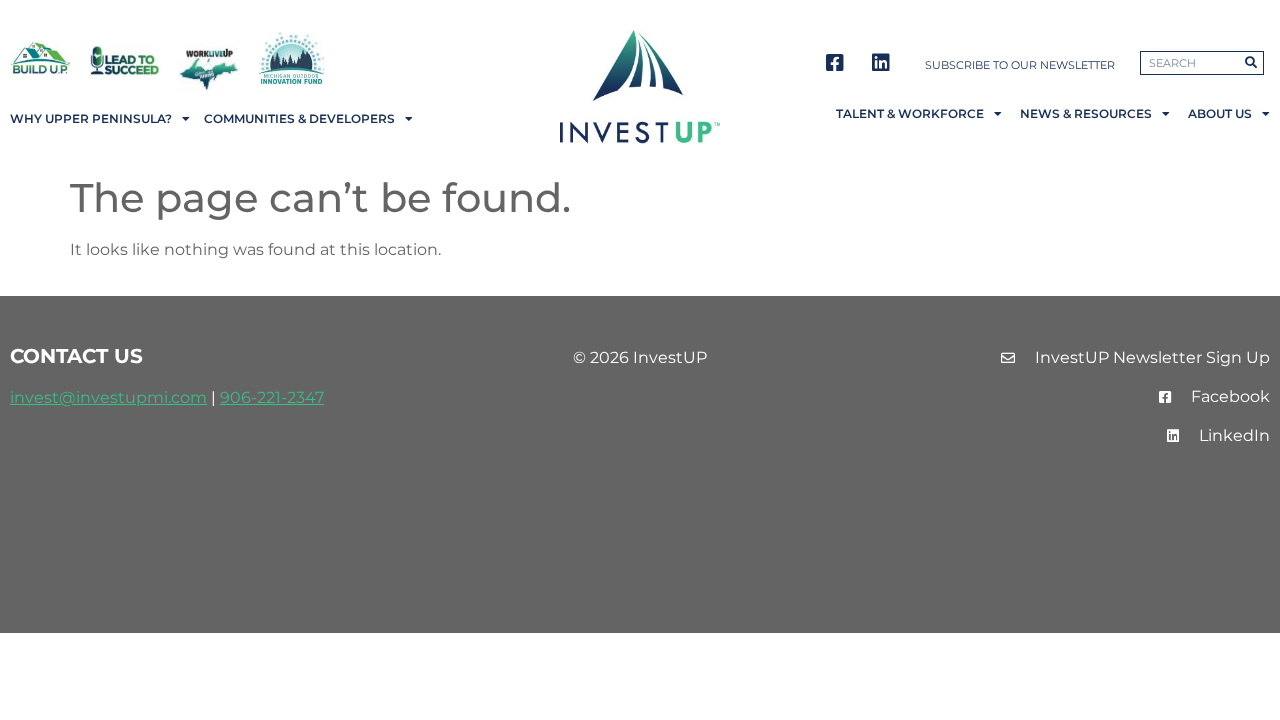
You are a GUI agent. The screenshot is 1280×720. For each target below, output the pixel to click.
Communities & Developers (299, 118)
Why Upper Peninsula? (91, 118)
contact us (76, 356)
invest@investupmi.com (108, 397)
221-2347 (290, 397)
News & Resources (1086, 113)
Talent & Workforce (910, 113)
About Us (1220, 113)
